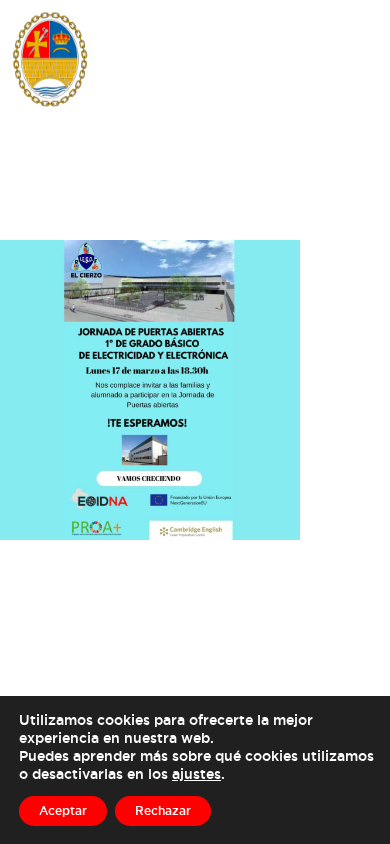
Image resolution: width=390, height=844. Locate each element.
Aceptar (63, 810)
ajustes (196, 773)
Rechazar (163, 810)
